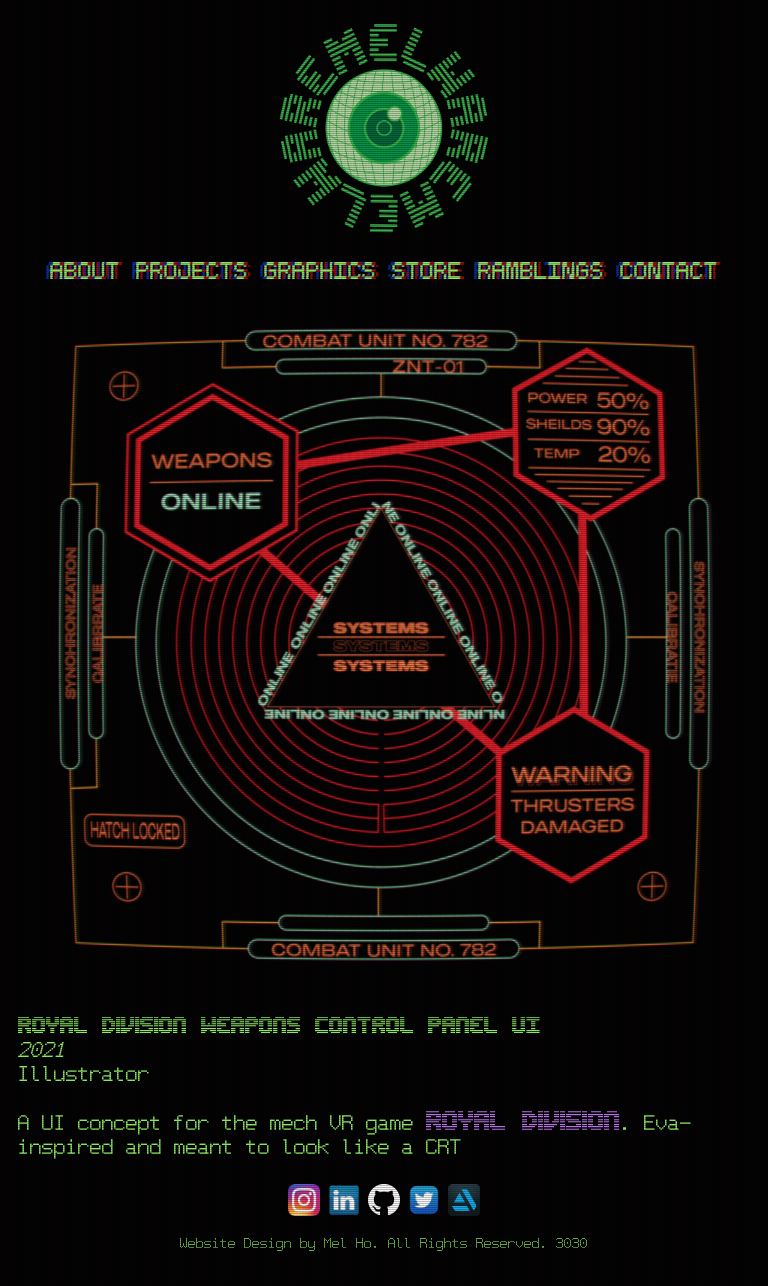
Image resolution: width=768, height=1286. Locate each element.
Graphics (320, 271)
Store (427, 271)
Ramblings (541, 271)
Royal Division (523, 1122)
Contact (669, 271)
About (85, 271)
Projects (192, 271)
